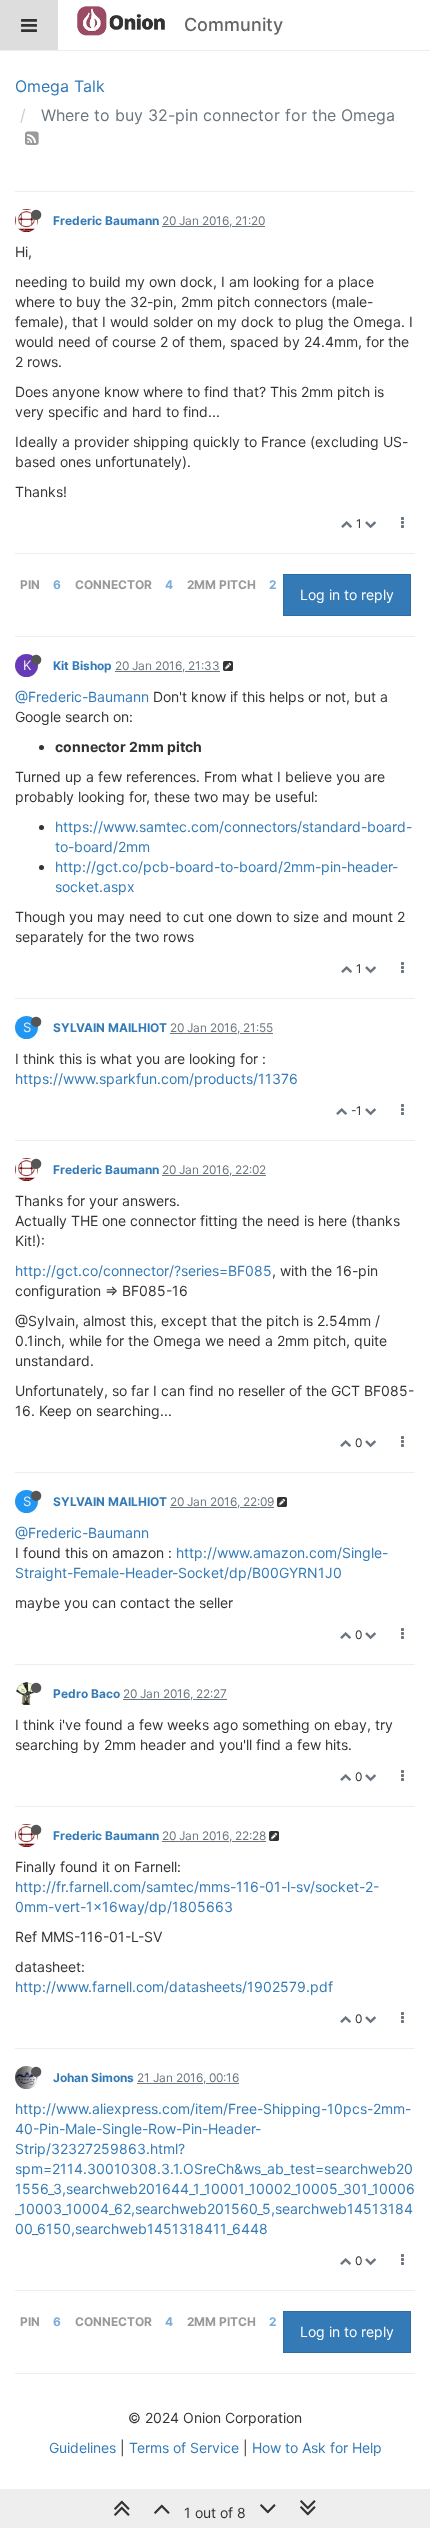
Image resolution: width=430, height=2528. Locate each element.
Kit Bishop (82, 665)
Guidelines (82, 2447)
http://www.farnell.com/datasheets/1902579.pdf (174, 1986)
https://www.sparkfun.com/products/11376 (156, 1078)
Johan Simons (93, 2077)
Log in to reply (347, 594)
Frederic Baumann (106, 220)
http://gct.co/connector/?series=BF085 (143, 1270)
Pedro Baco (86, 1693)
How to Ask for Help (317, 2447)
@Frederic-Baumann (82, 696)
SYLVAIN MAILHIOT (110, 1027)
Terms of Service (184, 2447)
